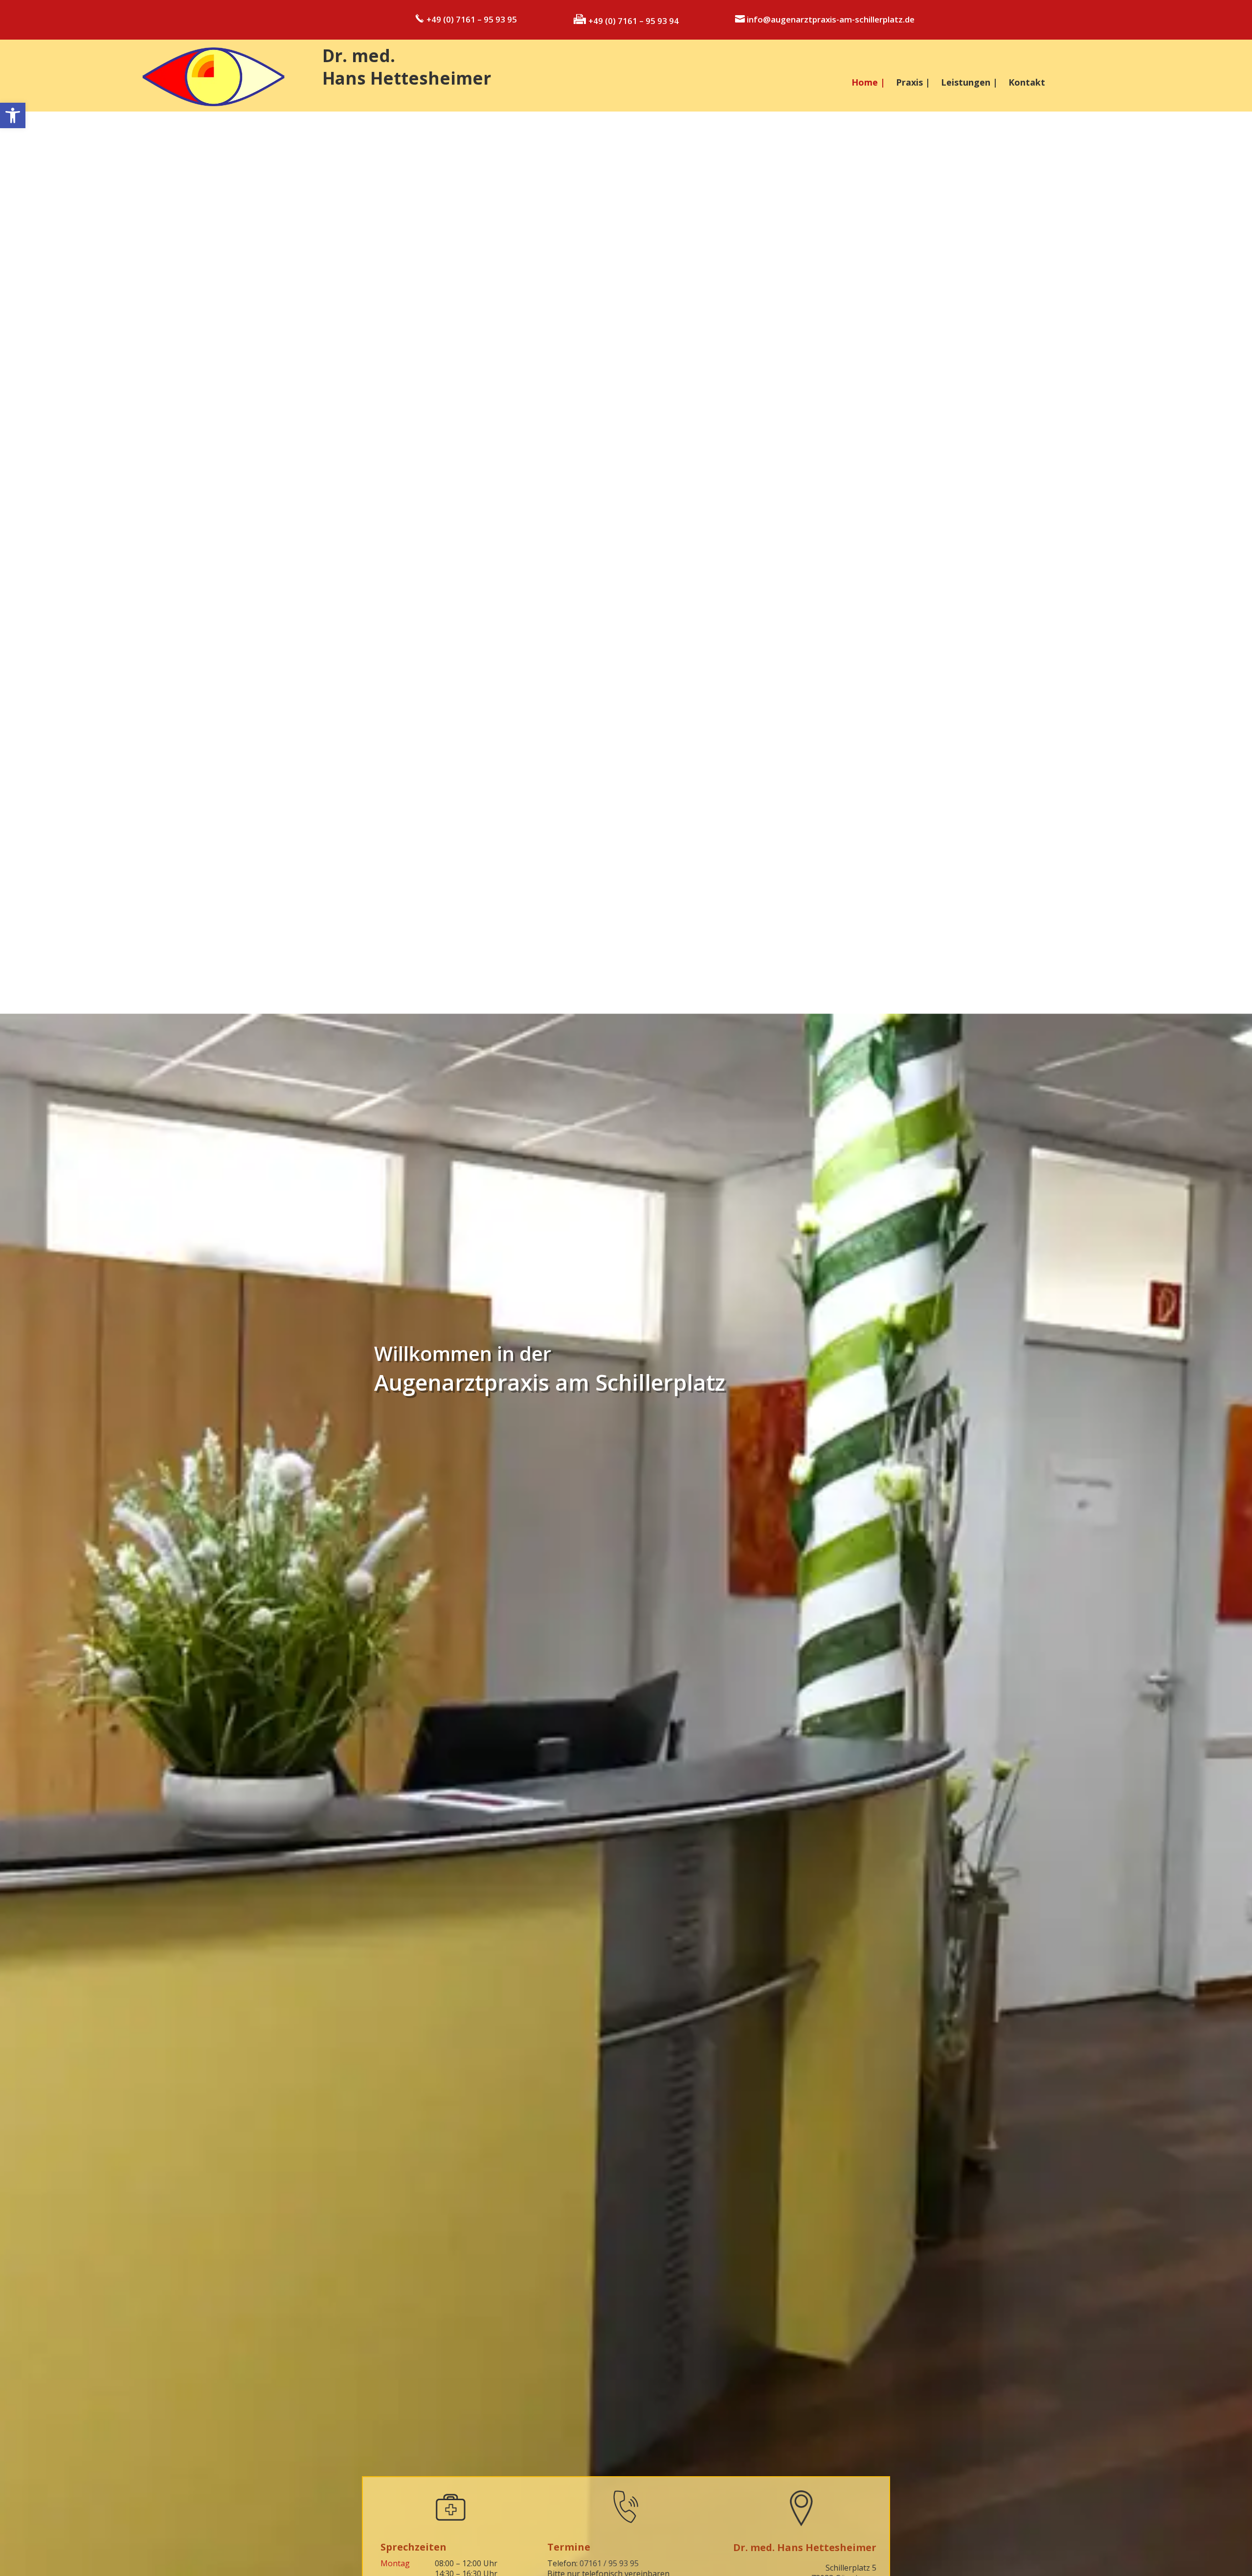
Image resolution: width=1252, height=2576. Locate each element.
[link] (13, 115)
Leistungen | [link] (969, 83)
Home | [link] (868, 83)
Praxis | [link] (913, 83)
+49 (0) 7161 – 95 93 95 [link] (471, 19)
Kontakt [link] (1027, 83)
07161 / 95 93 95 (609, 2563)
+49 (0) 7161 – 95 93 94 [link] (633, 21)
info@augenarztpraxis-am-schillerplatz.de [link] (830, 19)
